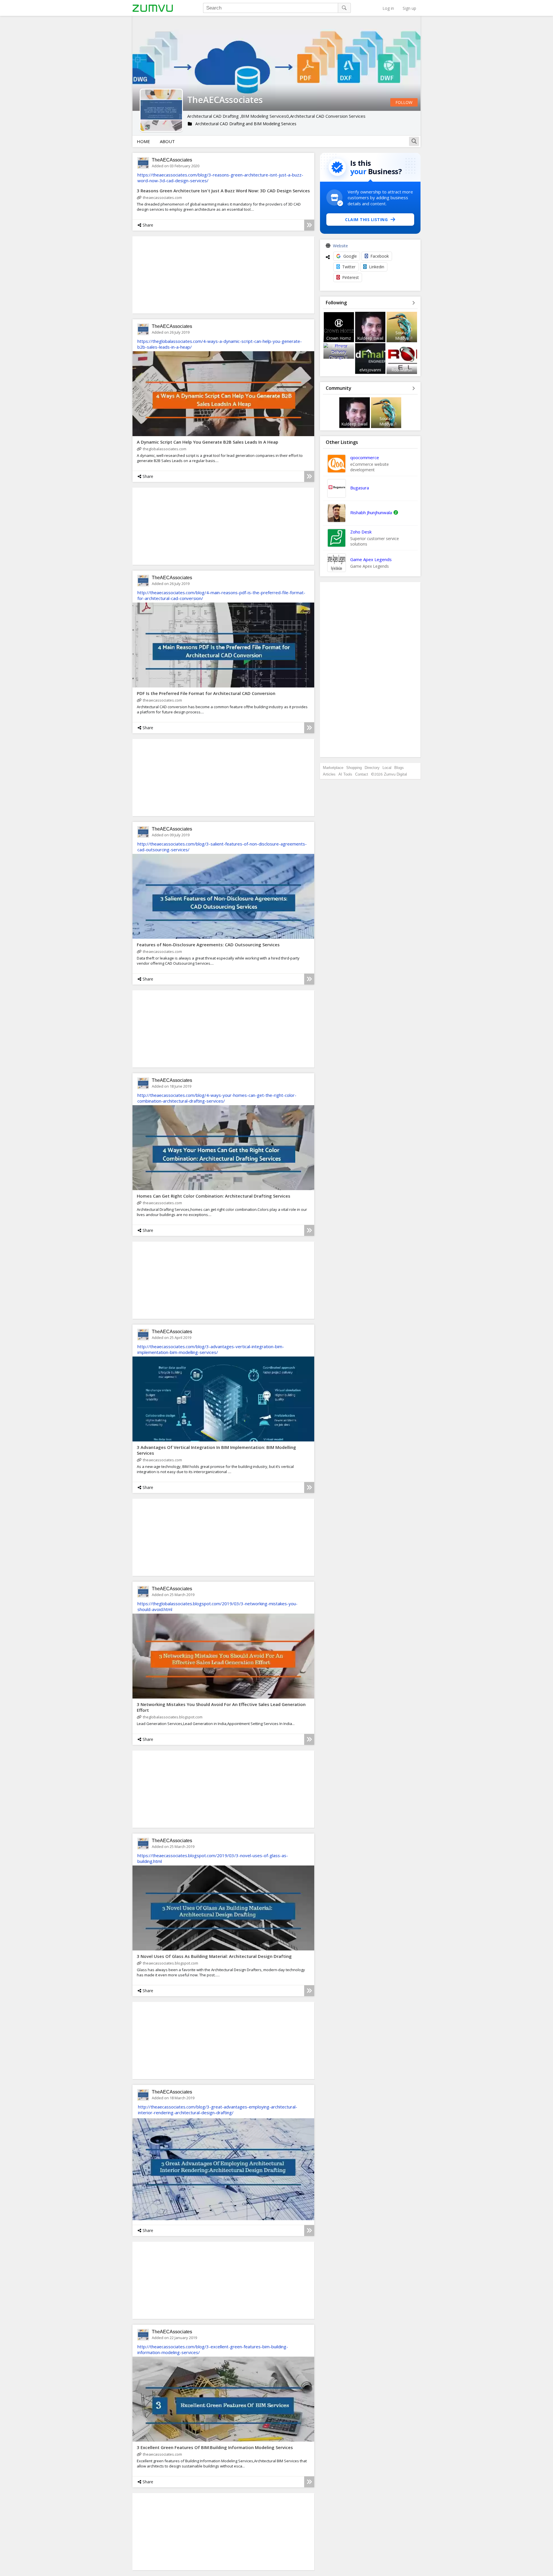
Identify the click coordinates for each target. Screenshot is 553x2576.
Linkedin (377, 267)
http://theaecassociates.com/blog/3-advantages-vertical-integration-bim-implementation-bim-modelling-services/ (211, 1349)
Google (350, 256)
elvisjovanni (370, 370)
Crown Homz (339, 338)
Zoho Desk (361, 532)
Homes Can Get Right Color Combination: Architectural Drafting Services (214, 1196)
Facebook (380, 256)
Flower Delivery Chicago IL (339, 352)
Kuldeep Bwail (370, 338)
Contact (362, 774)
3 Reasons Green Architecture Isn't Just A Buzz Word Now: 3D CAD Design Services (223, 191)
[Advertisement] (370, 670)
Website (340, 246)
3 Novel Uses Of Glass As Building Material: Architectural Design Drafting (214, 1956)
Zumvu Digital (395, 774)
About (167, 141)
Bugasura (360, 488)
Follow (404, 102)
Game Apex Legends (371, 559)
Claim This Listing (366, 220)
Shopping (354, 768)
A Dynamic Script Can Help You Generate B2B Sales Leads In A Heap (208, 442)
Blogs (399, 768)
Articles (329, 774)
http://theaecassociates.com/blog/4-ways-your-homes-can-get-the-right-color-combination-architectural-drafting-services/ (217, 1098)
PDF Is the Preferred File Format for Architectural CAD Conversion (206, 693)
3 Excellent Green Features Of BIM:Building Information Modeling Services (215, 2447)
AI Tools (345, 774)
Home (143, 141)
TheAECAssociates (172, 160)
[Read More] (309, 225)
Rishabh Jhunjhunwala (371, 512)
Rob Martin (402, 370)
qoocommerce (365, 457)
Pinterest (351, 277)
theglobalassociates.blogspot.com (173, 1717)
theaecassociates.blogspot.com (171, 1963)
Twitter (349, 267)
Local (387, 768)
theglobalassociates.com (165, 449)
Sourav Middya (402, 335)
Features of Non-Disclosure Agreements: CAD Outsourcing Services (208, 945)
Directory (372, 768)
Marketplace (333, 768)
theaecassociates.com (162, 197)
